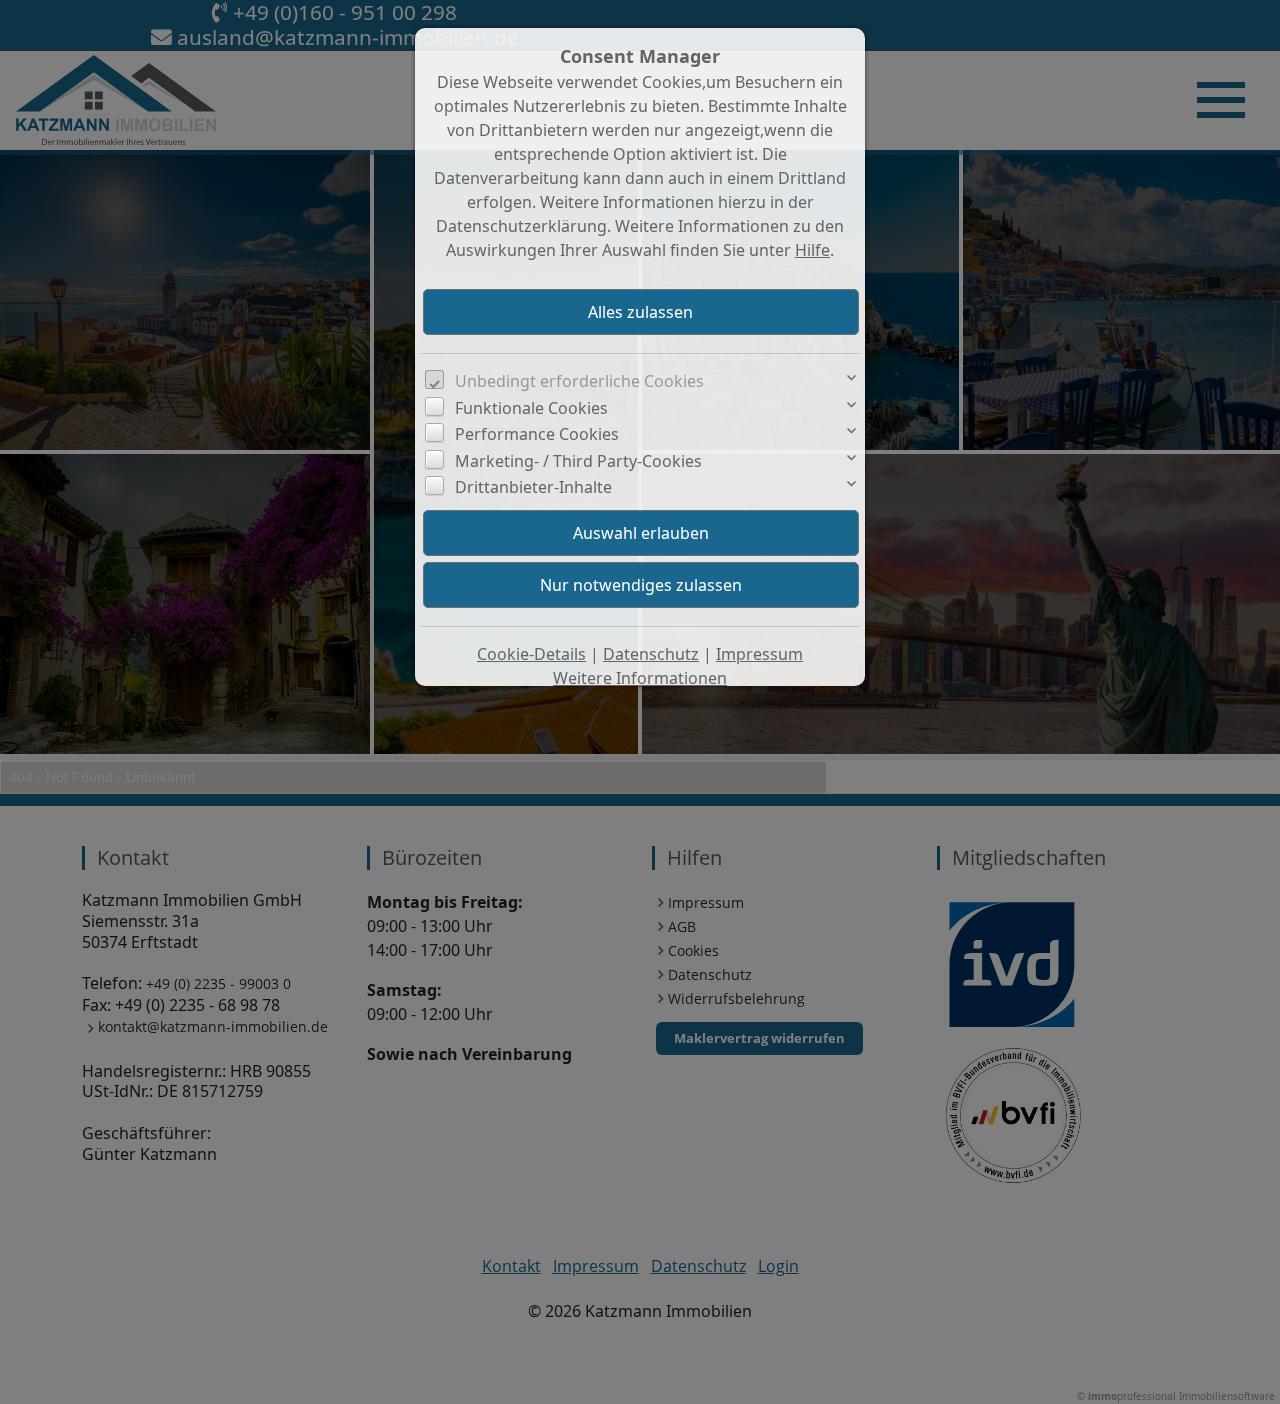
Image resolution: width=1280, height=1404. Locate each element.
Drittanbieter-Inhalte (533, 487)
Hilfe (812, 250)
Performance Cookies (537, 434)
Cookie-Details (531, 654)
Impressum (759, 654)
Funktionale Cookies (531, 408)
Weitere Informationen (640, 678)
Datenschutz (651, 654)
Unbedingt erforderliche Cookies (579, 381)
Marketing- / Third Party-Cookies (578, 461)
